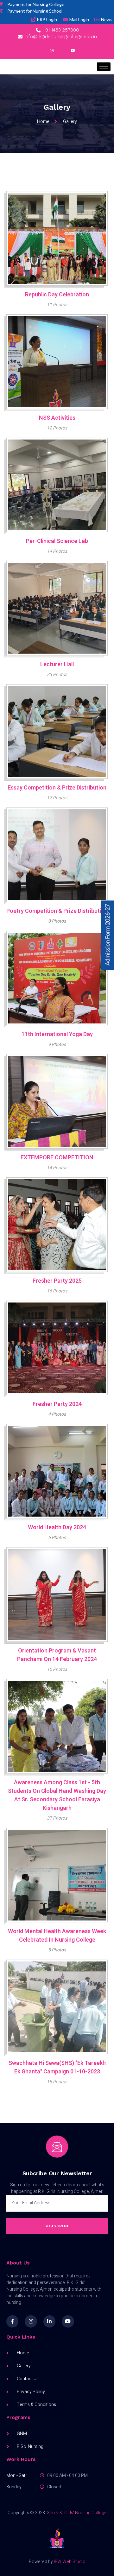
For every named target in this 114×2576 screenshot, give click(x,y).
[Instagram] (52, 51)
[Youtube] (68, 2321)
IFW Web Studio (70, 2562)
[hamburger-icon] (104, 67)
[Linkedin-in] (49, 2321)
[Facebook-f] (12, 2321)
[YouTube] (73, 51)
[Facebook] (41, 51)
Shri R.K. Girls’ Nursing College (77, 2513)
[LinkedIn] (62, 51)
